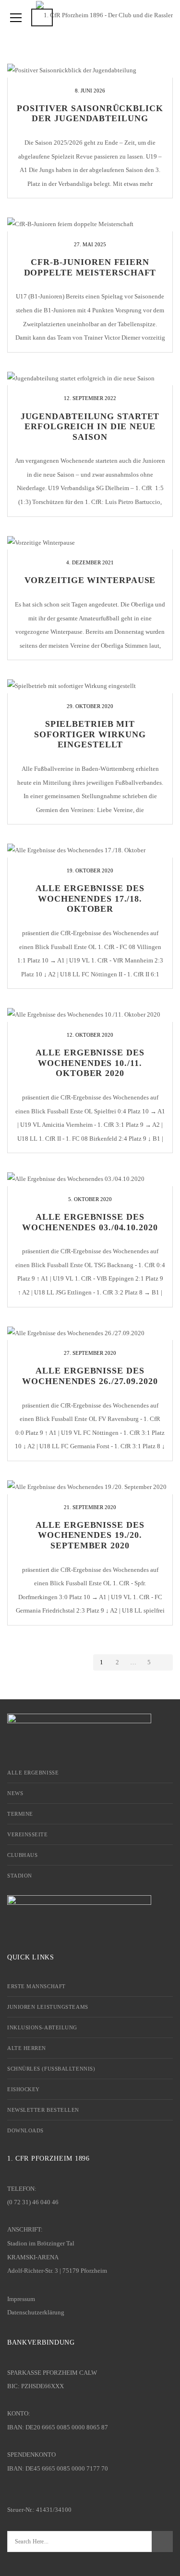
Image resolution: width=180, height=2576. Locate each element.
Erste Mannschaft (36, 1986)
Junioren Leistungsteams (48, 2007)
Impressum (21, 2299)
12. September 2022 (90, 398)
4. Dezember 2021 (90, 562)
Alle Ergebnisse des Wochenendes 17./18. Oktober (90, 899)
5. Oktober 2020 (90, 1199)
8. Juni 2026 (90, 91)
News (15, 1793)
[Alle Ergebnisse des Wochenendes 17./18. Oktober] (90, 851)
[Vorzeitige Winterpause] (90, 543)
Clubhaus (22, 1855)
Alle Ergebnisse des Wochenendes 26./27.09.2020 (90, 1376)
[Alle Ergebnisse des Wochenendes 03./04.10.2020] (90, 1179)
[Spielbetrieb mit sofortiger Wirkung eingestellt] (90, 686)
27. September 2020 (90, 1353)
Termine (20, 1814)
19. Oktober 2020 (90, 870)
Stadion (20, 1876)
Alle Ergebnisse (33, 1773)
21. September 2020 (90, 1507)
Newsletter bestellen (43, 2110)
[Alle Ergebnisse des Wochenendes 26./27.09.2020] (90, 1334)
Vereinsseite (28, 1834)
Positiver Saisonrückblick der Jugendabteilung (90, 114)
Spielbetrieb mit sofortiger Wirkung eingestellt (90, 734)
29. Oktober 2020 (90, 706)
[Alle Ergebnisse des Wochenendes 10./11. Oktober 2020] (90, 1015)
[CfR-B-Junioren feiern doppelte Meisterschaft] (90, 224)
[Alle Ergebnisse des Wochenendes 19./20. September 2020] (90, 1487)
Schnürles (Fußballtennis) (51, 2069)
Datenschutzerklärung (36, 2312)
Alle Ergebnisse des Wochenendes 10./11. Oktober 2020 (90, 1063)
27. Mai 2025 (90, 244)
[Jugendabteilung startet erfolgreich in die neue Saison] (90, 379)
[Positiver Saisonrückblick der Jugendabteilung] (90, 71)
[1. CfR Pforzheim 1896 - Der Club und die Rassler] (104, 14)
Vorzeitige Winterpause (90, 580)
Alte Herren (27, 2048)
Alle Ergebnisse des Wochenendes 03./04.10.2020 (90, 1222)
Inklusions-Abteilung (42, 2027)
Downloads (25, 2130)
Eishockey (24, 2089)
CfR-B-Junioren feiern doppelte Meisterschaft (90, 267)
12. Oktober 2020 (90, 1035)
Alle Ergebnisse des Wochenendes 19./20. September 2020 (90, 1535)
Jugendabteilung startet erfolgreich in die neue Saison (90, 427)
